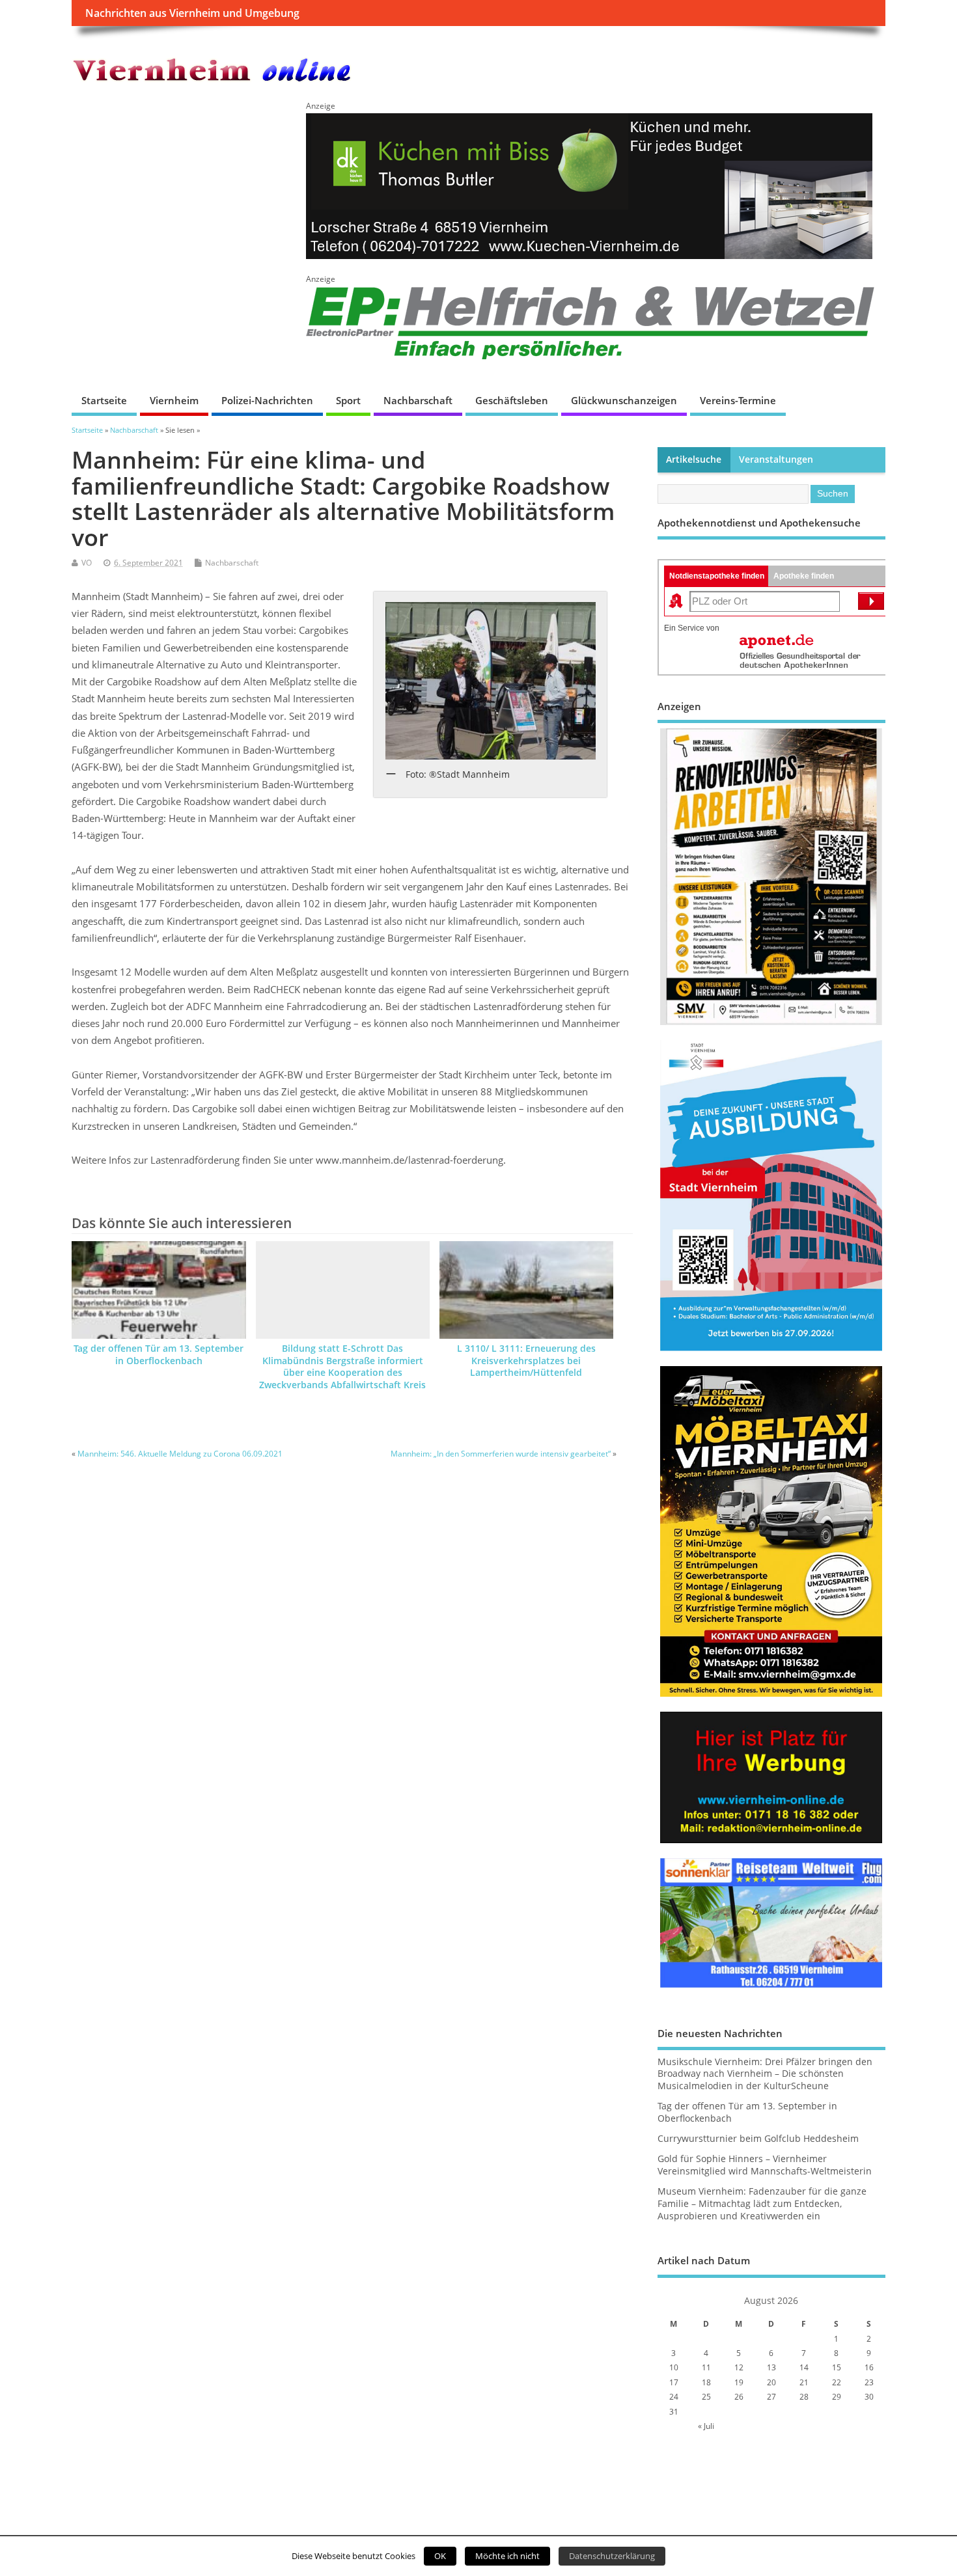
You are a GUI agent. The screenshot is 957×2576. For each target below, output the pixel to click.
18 (706, 2382)
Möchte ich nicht (507, 2556)
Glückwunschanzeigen (624, 400)
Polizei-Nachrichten (267, 400)
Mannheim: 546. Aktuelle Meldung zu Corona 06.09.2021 (180, 1454)
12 (739, 2367)
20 (771, 2382)
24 (674, 2397)
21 (804, 2382)
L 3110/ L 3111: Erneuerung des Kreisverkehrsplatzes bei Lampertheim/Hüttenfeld (526, 1361)
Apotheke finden (804, 576)
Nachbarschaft (418, 400)
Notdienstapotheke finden (717, 576)
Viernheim (174, 400)
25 (706, 2397)
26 (739, 2397)
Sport (348, 400)
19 (739, 2382)
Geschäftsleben (512, 400)
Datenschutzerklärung (612, 2556)
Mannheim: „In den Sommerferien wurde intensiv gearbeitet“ (501, 1454)
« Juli (706, 2426)
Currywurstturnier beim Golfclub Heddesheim (758, 2139)
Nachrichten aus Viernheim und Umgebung (192, 13)
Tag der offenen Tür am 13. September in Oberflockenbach (159, 1355)
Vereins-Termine (738, 400)
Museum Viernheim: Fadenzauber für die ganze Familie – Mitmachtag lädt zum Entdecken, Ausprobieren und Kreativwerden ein (762, 2204)
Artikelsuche (694, 459)
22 (837, 2382)
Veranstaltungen (776, 459)
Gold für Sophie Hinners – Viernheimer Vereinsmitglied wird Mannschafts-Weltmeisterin (765, 2165)
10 (674, 2367)
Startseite (104, 400)
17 (674, 2382)
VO (87, 563)
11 (706, 2367)
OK (440, 2556)
